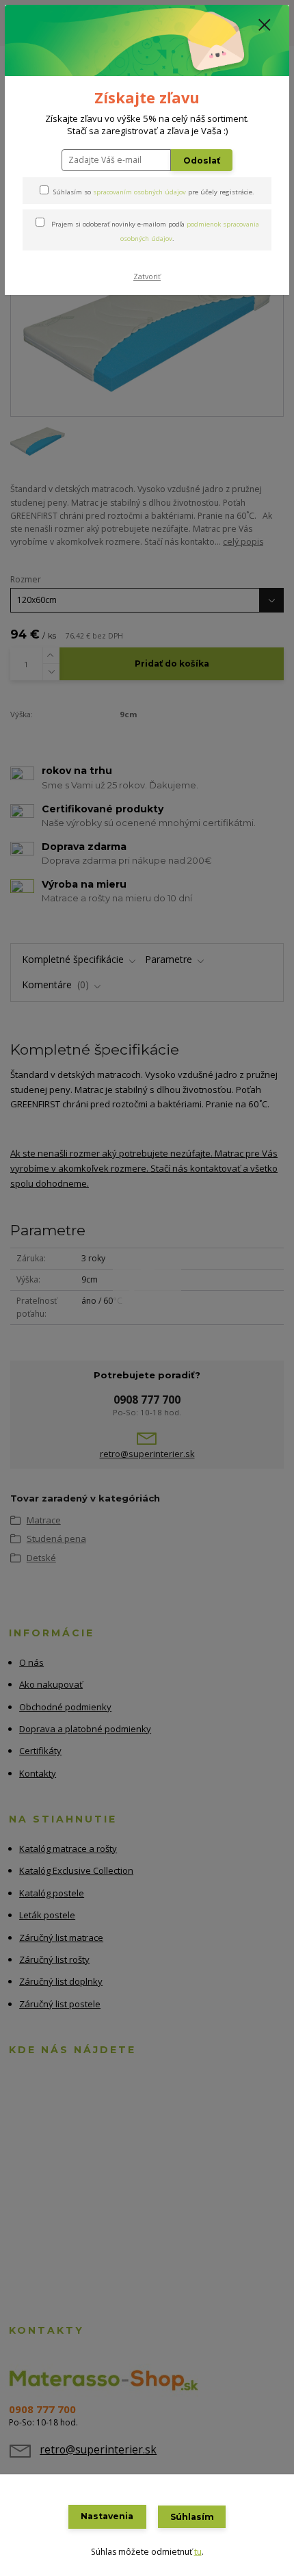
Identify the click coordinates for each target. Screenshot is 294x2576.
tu (198, 2552)
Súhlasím (192, 2517)
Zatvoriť (147, 276)
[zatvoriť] (265, 26)
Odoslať (202, 160)
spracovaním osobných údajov (139, 192)
